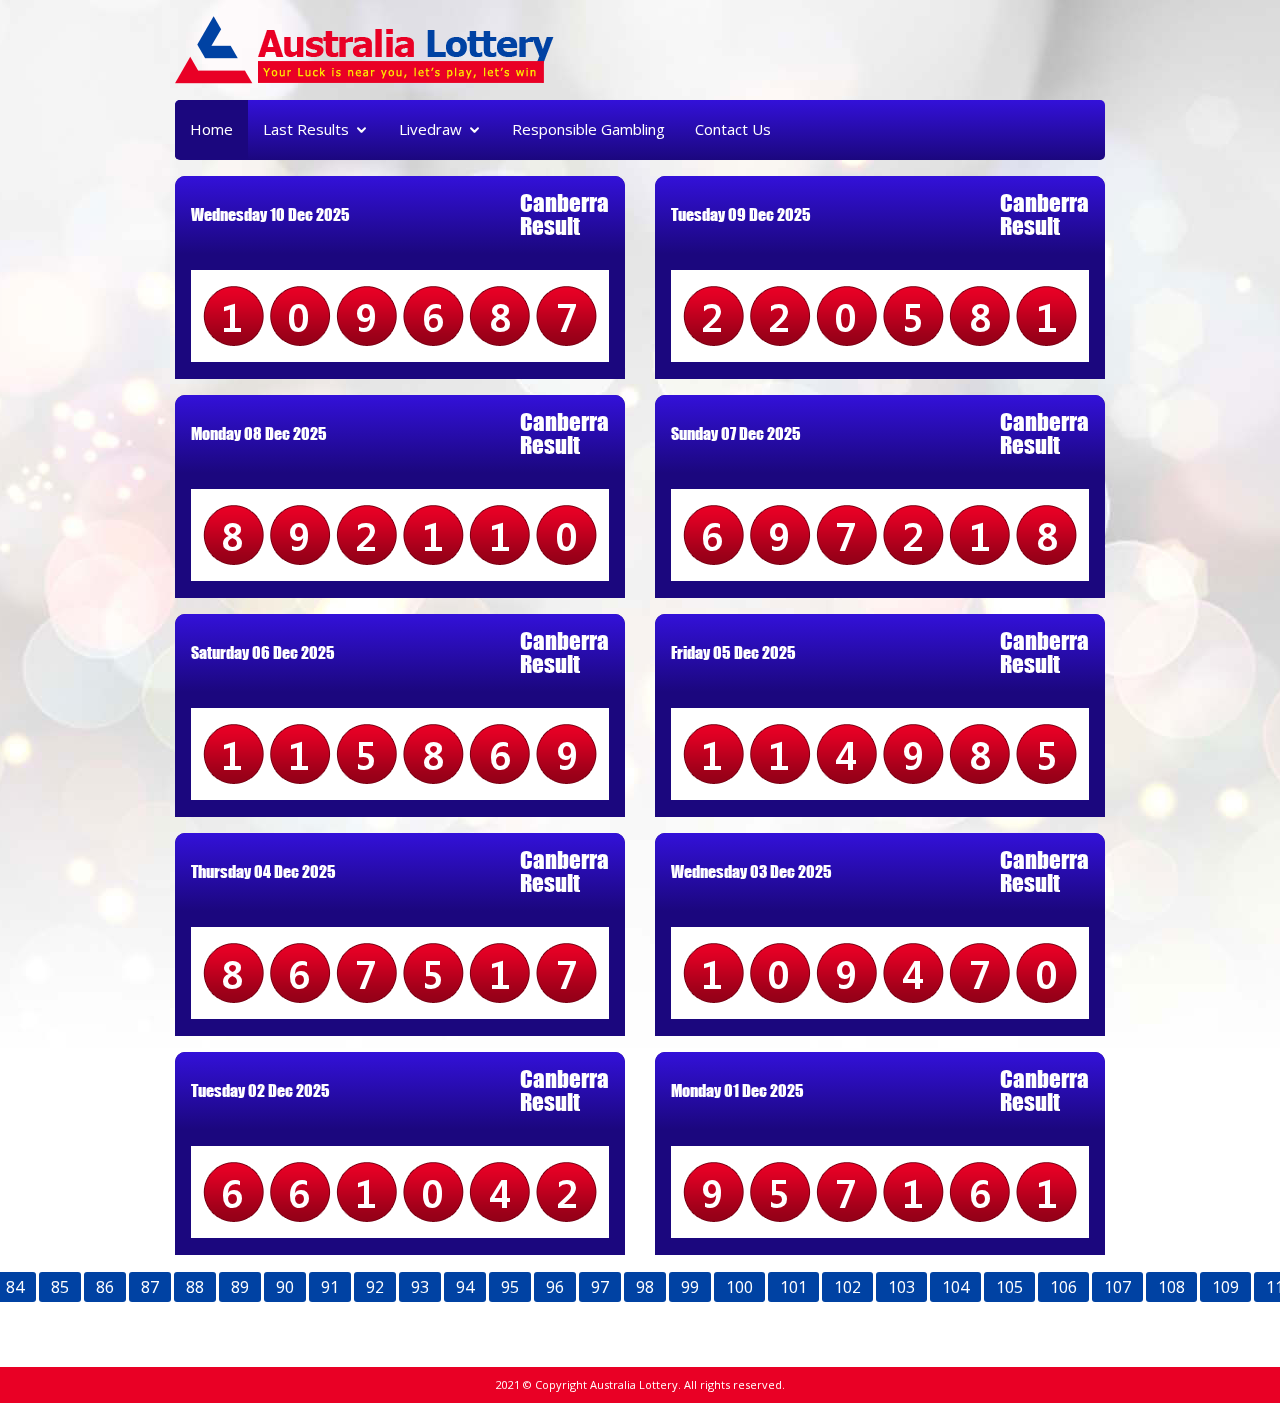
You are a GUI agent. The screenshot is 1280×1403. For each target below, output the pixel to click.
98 (645, 1287)
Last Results (306, 129)
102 (847, 1287)
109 (1225, 1287)
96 (555, 1287)
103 (901, 1287)
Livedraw (430, 129)
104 (955, 1287)
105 (1009, 1287)
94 (465, 1287)
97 (600, 1287)
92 (375, 1287)
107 (1117, 1287)
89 (240, 1287)
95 (510, 1287)
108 (1171, 1287)
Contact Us (733, 129)
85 (60, 1287)
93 (420, 1287)
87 (150, 1287)
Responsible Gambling (588, 129)
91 (330, 1287)
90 (285, 1287)
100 (739, 1287)
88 (195, 1287)
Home (211, 129)
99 (690, 1287)
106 (1063, 1287)
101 (793, 1287)
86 (105, 1287)
